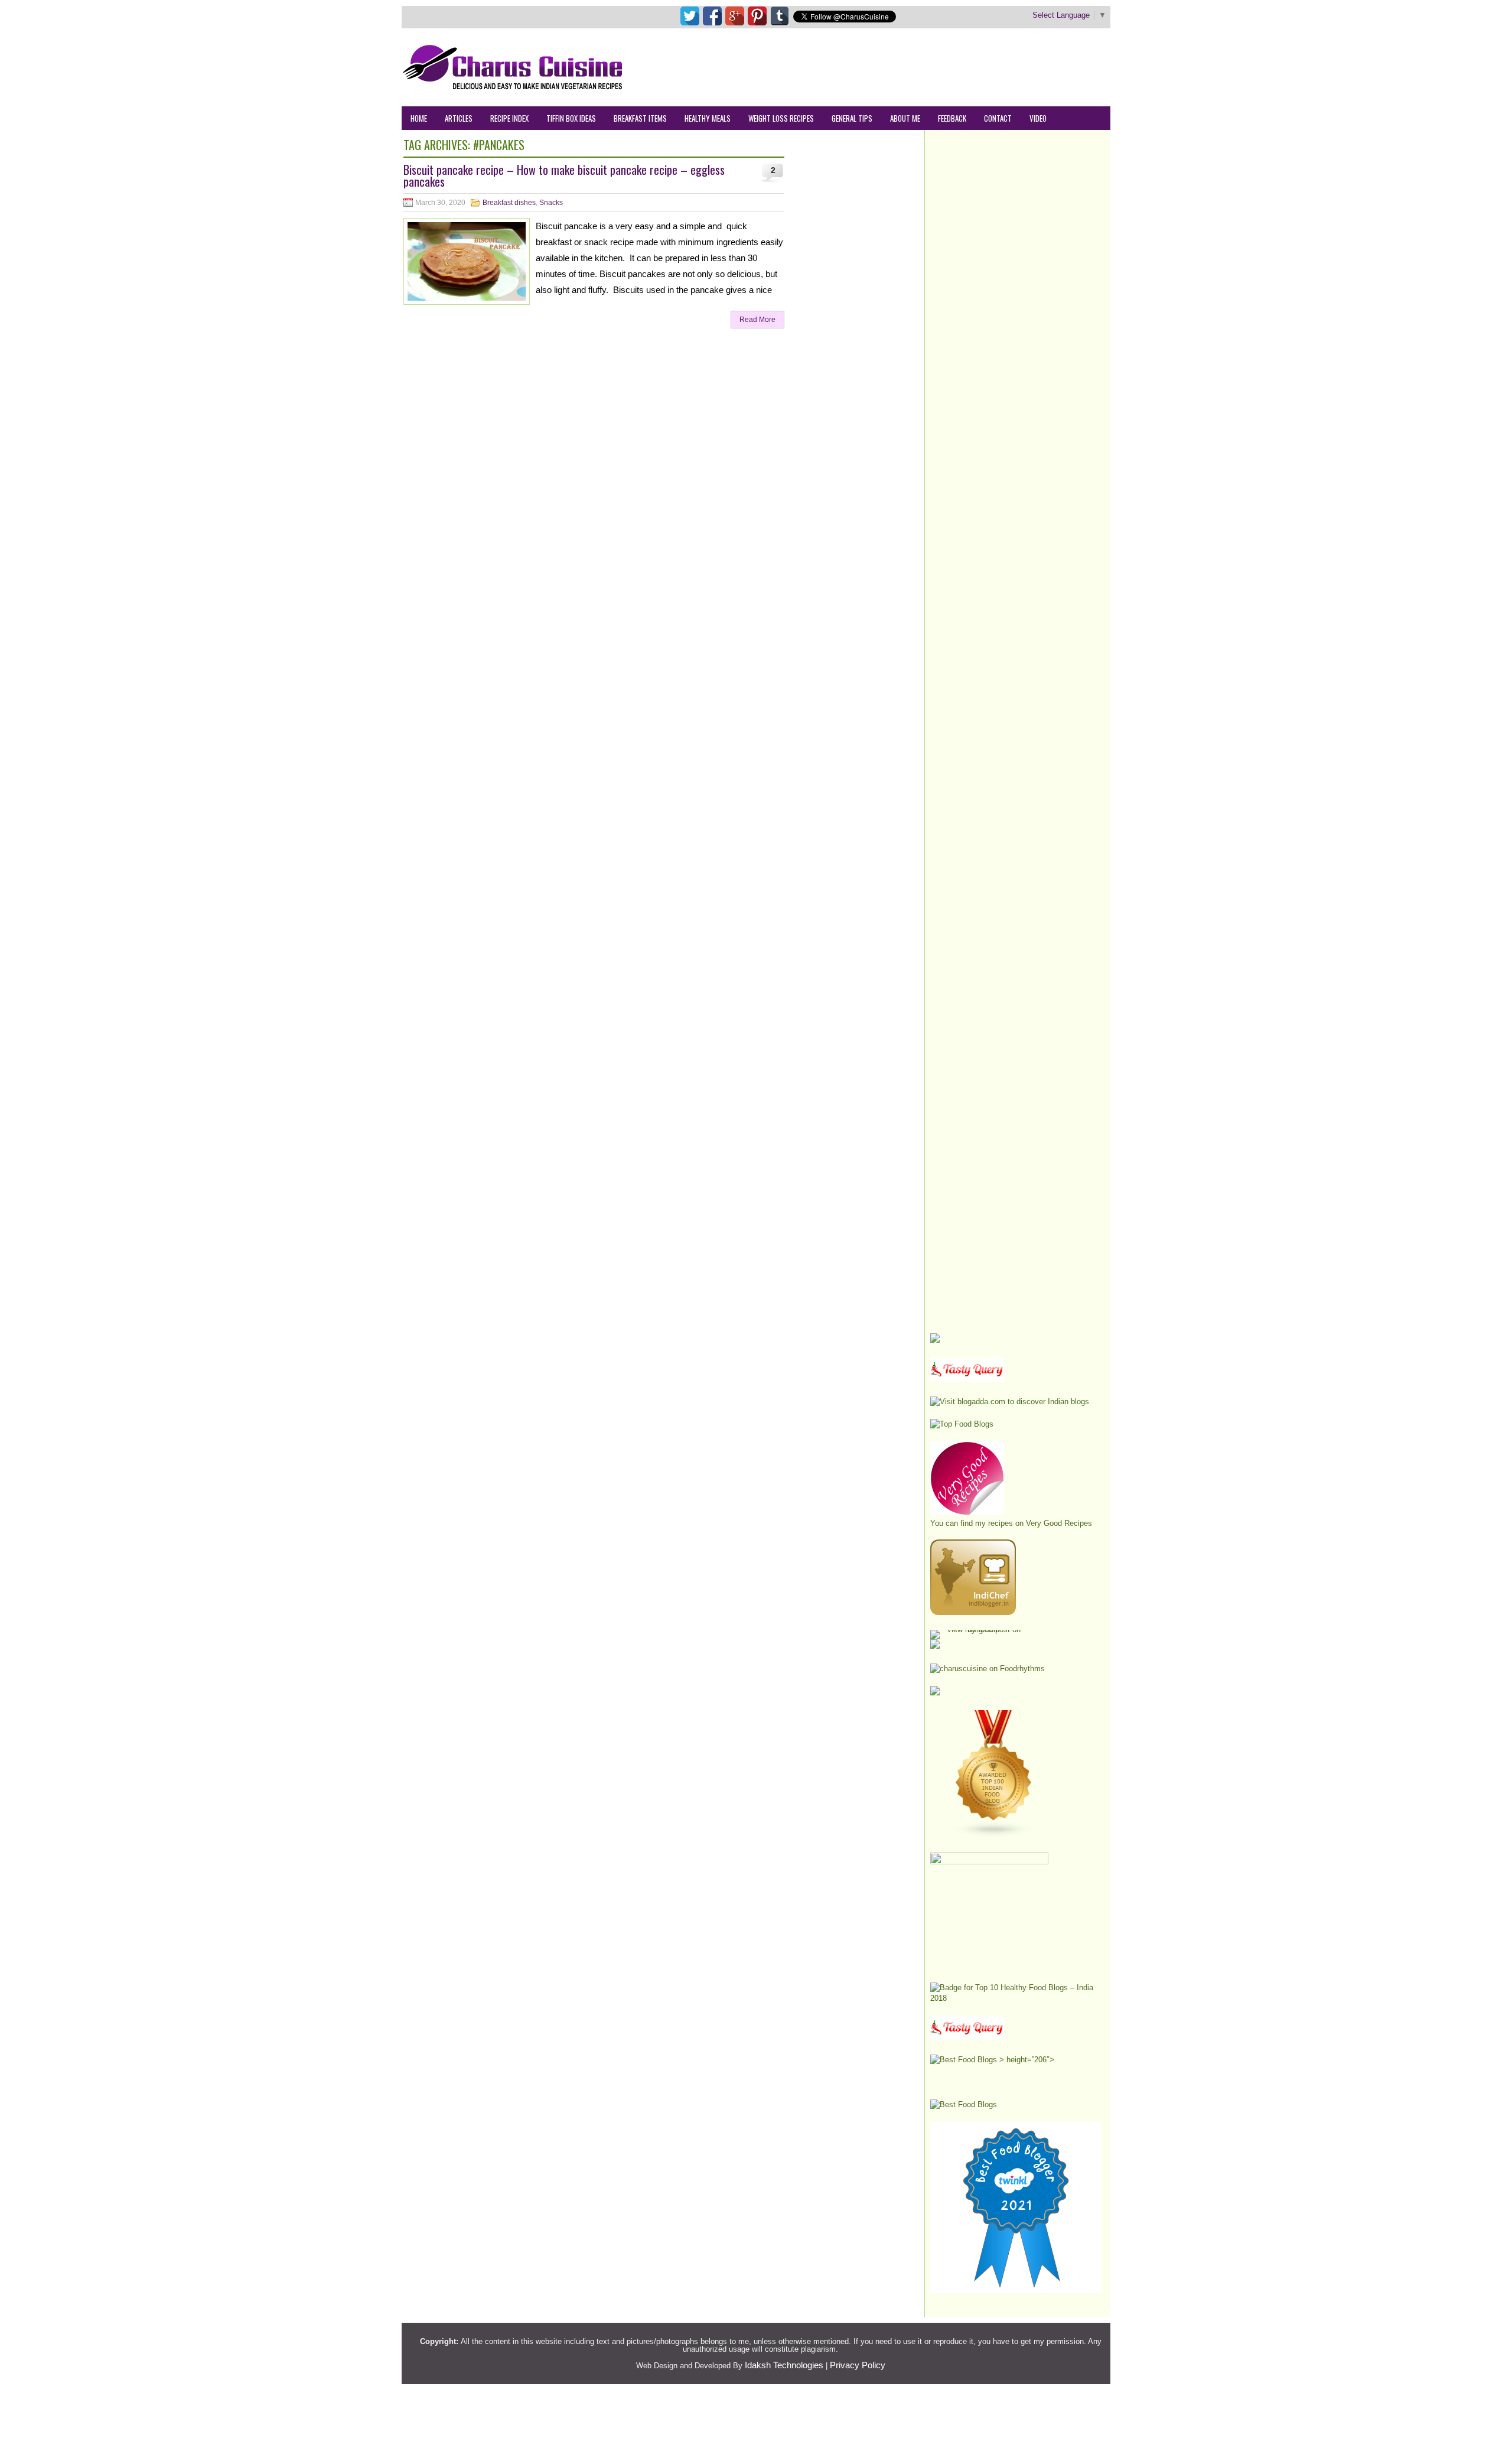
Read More (757, 320)
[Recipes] (967, 2037)
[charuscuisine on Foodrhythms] (988, 1669)
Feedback (952, 118)
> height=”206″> (1026, 2060)
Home (419, 118)
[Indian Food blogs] (994, 1835)
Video (1038, 118)
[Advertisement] (895, 67)
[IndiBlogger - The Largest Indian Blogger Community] (973, 1612)
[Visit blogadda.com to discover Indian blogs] (1010, 1402)
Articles (459, 118)
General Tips (852, 118)
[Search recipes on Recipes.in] (962, 1424)
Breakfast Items (640, 118)
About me (905, 118)
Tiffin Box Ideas (571, 118)
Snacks (551, 203)
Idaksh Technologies (784, 2365)
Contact (998, 118)
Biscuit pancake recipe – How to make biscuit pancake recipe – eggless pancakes (564, 175)
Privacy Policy (858, 2365)
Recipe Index (509, 118)
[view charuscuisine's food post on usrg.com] (979, 1630)
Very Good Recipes (1059, 1523)
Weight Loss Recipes (781, 118)
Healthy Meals (708, 118)
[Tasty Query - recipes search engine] (967, 1379)
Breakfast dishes (509, 203)
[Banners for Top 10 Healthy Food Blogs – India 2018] (1016, 1998)
